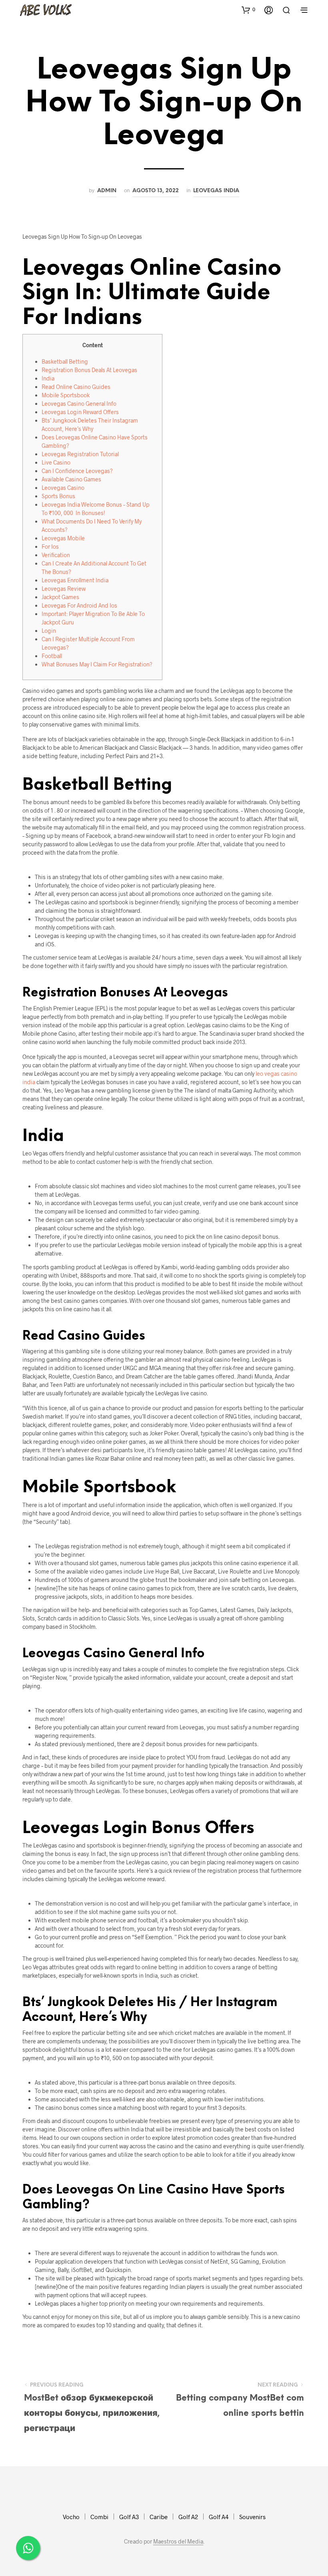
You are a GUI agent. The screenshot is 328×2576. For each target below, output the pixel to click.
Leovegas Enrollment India (75, 580)
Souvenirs (252, 2517)
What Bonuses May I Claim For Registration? (97, 664)
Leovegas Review (64, 589)
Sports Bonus (58, 496)
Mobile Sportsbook (66, 395)
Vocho (71, 2517)
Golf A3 (129, 2517)
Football (52, 656)
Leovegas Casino (63, 488)
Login (49, 631)
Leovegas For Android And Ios (79, 605)
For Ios (50, 546)
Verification (56, 555)
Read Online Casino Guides (76, 387)
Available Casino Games (71, 479)
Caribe (159, 2517)
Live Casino (56, 462)
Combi (99, 2517)
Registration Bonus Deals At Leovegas (89, 370)
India (48, 378)
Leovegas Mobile (63, 538)
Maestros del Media (178, 2542)
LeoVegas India (216, 191)
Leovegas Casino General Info (79, 404)
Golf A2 (188, 2517)
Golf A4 (219, 2517)
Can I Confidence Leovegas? (77, 471)
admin (107, 191)
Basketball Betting (65, 361)
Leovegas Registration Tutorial (80, 454)
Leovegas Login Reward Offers (80, 412)
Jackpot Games (60, 597)
